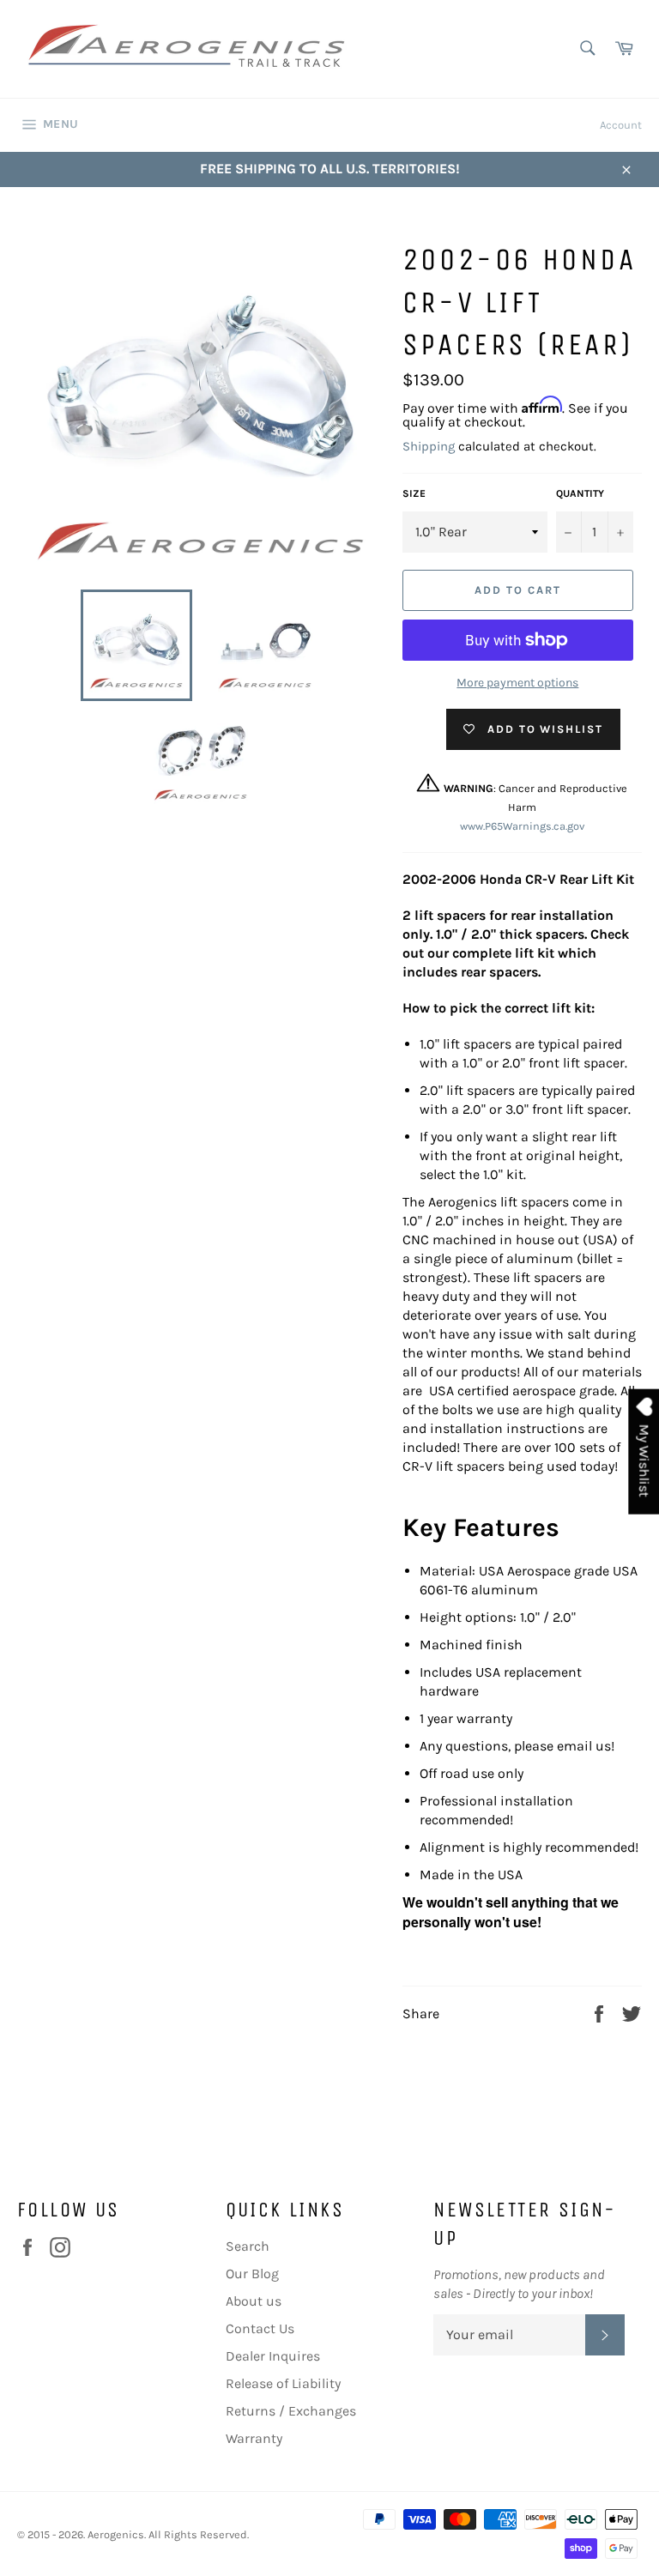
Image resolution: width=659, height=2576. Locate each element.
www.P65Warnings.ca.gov (522, 826)
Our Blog (252, 2274)
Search (248, 2246)
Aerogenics (116, 2534)
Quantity (580, 493)
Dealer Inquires (273, 2356)
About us (254, 2301)
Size (414, 493)
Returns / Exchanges (291, 2411)
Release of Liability (283, 2383)
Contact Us (260, 2328)
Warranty (254, 2438)
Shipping (429, 446)
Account (621, 125)
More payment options (517, 683)
